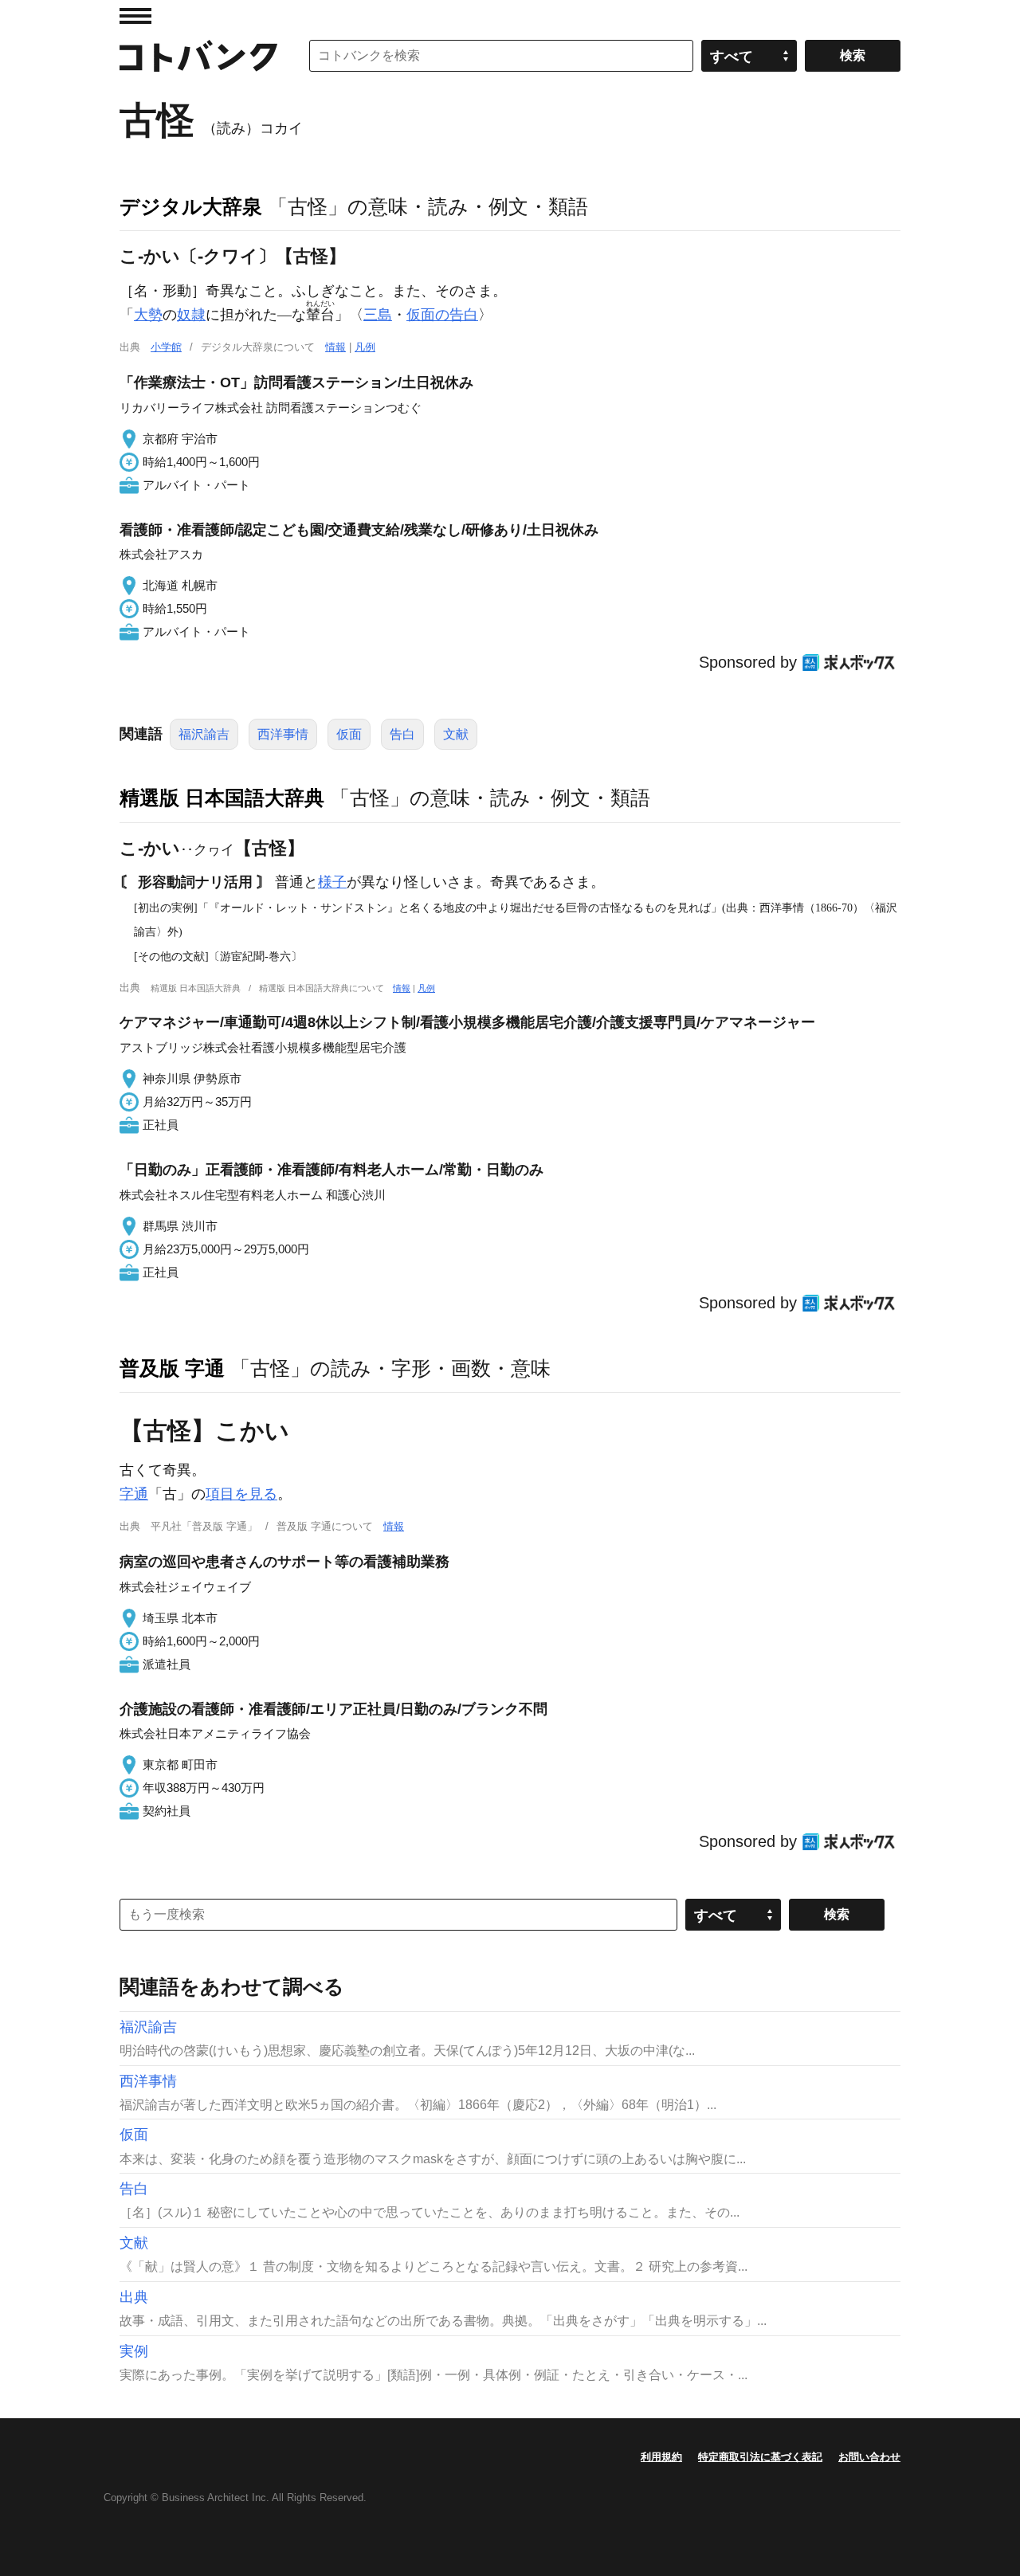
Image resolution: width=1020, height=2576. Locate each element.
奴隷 (191, 315)
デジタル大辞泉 (191, 206)
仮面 (349, 734)
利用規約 (661, 2457)
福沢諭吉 (204, 734)
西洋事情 (283, 734)
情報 (335, 347)
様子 (332, 882)
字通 (134, 1494)
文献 (456, 734)
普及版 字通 (172, 1368)
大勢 (148, 315)
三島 (378, 315)
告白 (402, 734)
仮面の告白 (442, 315)
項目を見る (241, 1494)
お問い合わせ (869, 2457)
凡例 (365, 347)
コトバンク (198, 56)
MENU (135, 16)
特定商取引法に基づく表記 (760, 2457)
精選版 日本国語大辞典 (222, 798)
